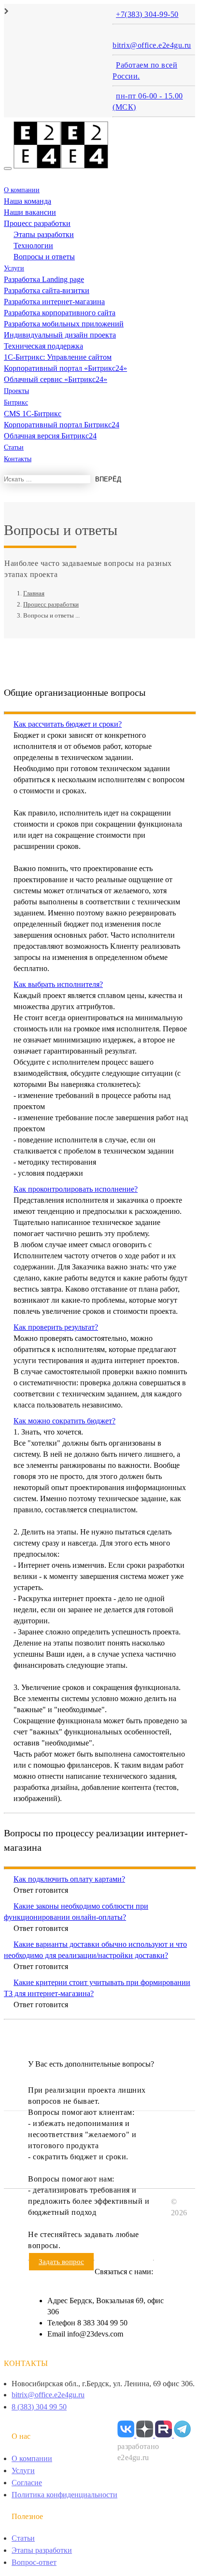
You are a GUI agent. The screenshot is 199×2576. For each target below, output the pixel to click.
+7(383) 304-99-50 (147, 14)
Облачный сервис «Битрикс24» (56, 379)
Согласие (27, 2483)
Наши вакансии (30, 212)
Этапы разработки (44, 234)
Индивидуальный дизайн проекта (60, 335)
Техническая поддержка (43, 346)
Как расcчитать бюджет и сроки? (68, 724)
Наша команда (28, 201)
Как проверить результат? (56, 1327)
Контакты (18, 459)
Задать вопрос (61, 2262)
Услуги (14, 268)
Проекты (16, 391)
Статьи (14, 447)
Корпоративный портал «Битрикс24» (65, 368)
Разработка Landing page (44, 279)
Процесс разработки (37, 223)
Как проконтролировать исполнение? (76, 1189)
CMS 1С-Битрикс (33, 414)
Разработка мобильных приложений (64, 324)
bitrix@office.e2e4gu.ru (152, 45)
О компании (22, 190)
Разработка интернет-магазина (54, 302)
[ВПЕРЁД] (7, 499)
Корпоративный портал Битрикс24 (62, 425)
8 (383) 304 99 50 (39, 2407)
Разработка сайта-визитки (47, 290)
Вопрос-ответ (34, 2562)
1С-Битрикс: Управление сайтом (58, 357)
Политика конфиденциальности (64, 2495)
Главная (34, 593)
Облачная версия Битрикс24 (50, 436)
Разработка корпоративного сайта (60, 313)
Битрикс (16, 402)
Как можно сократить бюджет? (64, 1421)
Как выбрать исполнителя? (58, 984)
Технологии (33, 246)
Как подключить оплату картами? (69, 1879)
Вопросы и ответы (44, 257)
